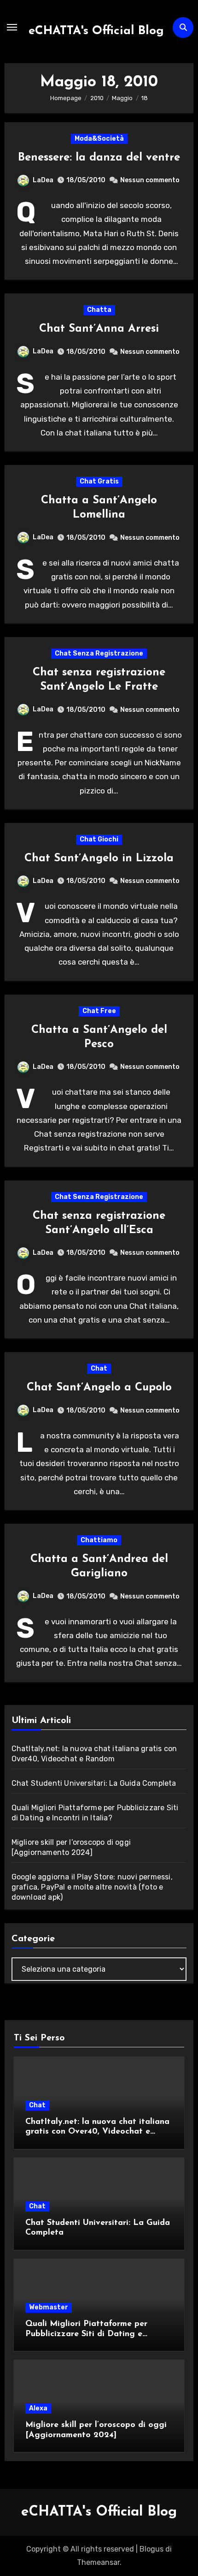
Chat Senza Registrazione (99, 653)
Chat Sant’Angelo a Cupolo (99, 1388)
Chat (99, 1368)
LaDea (43, 180)
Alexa (38, 2408)
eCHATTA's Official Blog (96, 31)
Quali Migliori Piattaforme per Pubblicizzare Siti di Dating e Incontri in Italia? (86, 2334)
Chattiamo (99, 1540)
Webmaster (49, 2307)
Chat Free (99, 1011)
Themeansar (98, 2562)
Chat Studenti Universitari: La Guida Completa (94, 1783)
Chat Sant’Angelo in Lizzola (99, 859)
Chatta (99, 310)
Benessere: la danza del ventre (99, 158)
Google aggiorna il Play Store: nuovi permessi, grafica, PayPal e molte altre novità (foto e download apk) (92, 1887)
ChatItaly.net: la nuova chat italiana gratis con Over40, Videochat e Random (97, 2132)
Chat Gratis (99, 481)
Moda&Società (99, 139)
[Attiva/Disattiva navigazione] (12, 27)
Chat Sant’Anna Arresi (99, 329)
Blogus (151, 2549)
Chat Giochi (99, 839)
